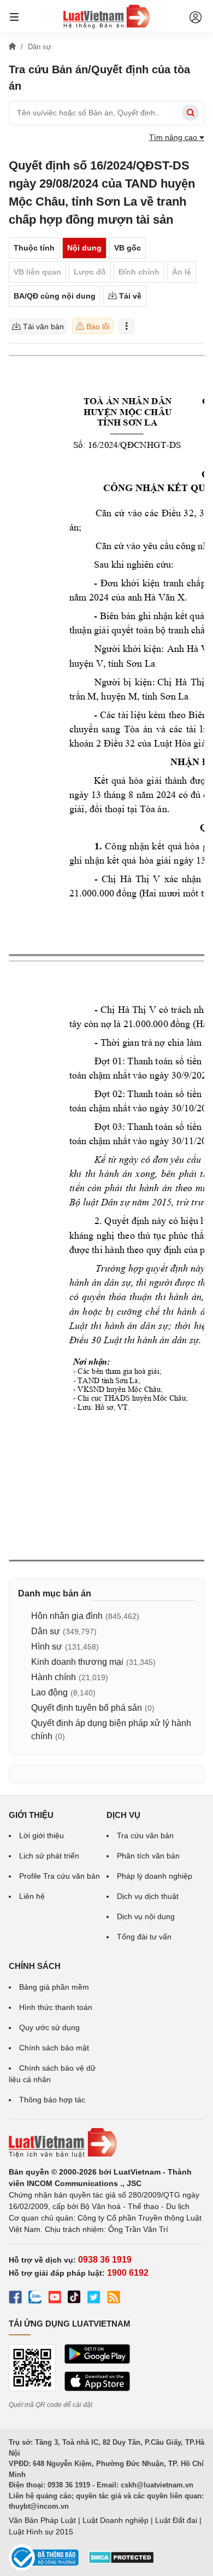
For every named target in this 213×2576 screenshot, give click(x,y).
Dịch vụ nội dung (146, 1916)
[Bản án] (106, 16)
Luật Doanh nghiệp (116, 2520)
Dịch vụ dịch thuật (148, 1896)
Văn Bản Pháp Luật (42, 2520)
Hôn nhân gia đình (67, 1616)
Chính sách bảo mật (54, 2048)
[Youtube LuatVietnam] (55, 2299)
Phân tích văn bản (148, 1856)
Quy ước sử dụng (49, 2027)
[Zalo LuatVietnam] (35, 2299)
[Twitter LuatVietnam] (94, 2299)
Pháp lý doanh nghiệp (155, 1876)
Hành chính (54, 1677)
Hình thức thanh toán (56, 2007)
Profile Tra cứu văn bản (60, 1876)
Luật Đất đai (176, 2520)
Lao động (49, 1692)
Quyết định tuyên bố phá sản (87, 1708)
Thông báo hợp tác (52, 2100)
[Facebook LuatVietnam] (15, 2299)
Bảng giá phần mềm (54, 1987)
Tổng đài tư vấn (144, 1937)
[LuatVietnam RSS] (114, 2299)
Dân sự (46, 1631)
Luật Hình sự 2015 (41, 2532)
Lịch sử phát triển (49, 1856)
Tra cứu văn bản (145, 1835)
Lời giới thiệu (42, 1835)
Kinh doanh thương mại (77, 1662)
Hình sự (47, 1647)
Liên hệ (32, 1896)
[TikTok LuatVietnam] (74, 2299)
